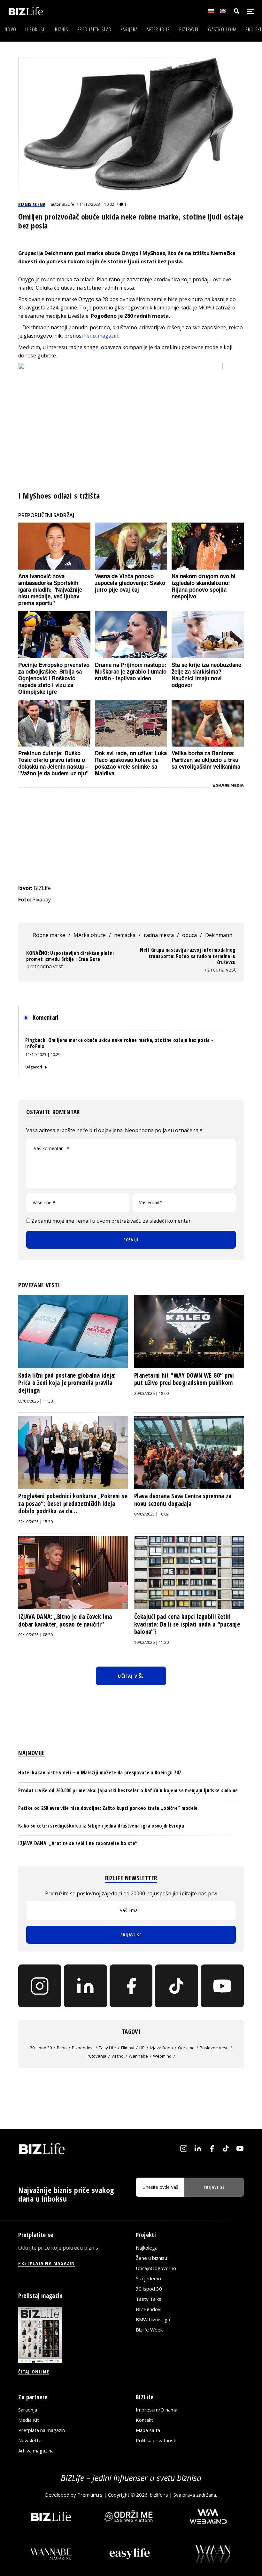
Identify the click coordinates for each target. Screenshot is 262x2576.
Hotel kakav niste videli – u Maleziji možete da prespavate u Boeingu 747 (100, 1772)
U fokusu (36, 29)
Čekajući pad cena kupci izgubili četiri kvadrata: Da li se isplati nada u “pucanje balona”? (187, 1624)
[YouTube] (222, 1986)
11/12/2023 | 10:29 (43, 1054)
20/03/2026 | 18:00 (151, 1393)
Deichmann (219, 935)
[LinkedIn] (85, 1986)
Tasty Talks (149, 2299)
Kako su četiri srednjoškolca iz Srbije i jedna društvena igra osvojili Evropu (101, 1826)
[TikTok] (177, 1986)
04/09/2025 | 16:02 (151, 1514)
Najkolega (147, 2248)
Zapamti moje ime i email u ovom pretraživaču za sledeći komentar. (112, 1221)
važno (118, 2056)
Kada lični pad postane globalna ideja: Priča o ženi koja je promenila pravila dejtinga (67, 1383)
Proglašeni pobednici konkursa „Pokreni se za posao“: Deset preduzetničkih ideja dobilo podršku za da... (73, 1504)
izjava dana (161, 2048)
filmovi (128, 2048)
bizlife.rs (159, 2495)
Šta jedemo (148, 2278)
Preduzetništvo (94, 29)
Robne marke (49, 935)
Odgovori (34, 1067)
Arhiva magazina (36, 2451)
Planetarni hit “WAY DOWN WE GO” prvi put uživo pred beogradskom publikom (184, 1379)
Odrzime (186, 2048)
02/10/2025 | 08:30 (35, 1635)
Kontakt (144, 2420)
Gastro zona (222, 29)
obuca (189, 935)
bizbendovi (83, 2048)
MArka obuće (90, 935)
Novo (10, 29)
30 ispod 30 (41, 2048)
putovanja (96, 2056)
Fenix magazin (101, 336)
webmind (162, 2056)
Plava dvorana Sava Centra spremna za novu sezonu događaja (183, 1500)
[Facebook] (131, 1986)
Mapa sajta (148, 2430)
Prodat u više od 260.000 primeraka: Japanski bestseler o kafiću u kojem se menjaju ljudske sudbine (128, 1790)
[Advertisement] (131, 836)
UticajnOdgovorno (156, 2268)
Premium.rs (90, 2495)
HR (142, 2048)
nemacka (125, 935)
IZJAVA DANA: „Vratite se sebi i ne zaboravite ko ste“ (78, 1843)
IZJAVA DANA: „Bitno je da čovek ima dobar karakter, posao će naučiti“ (65, 1620)
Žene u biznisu (151, 2258)
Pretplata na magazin (42, 2430)
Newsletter (31, 2440)
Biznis (62, 29)
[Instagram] (40, 1986)
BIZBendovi (149, 2309)
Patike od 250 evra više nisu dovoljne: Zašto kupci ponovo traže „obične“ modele (108, 1808)
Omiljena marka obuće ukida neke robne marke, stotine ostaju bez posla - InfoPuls (119, 1043)
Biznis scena (32, 204)
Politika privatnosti (156, 2440)
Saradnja (28, 2410)
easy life (107, 2048)
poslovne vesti (214, 2048)
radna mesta (159, 935)
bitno (62, 2048)
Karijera (129, 29)
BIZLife (68, 204)
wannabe (138, 2056)
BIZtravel (189, 29)
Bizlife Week (149, 2330)
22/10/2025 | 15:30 (35, 1522)
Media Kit (29, 2420)
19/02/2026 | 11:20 (151, 1642)
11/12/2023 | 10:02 (97, 204)
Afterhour (158, 29)
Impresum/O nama (157, 2410)
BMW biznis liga (153, 2319)
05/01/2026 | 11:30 (35, 1401)
